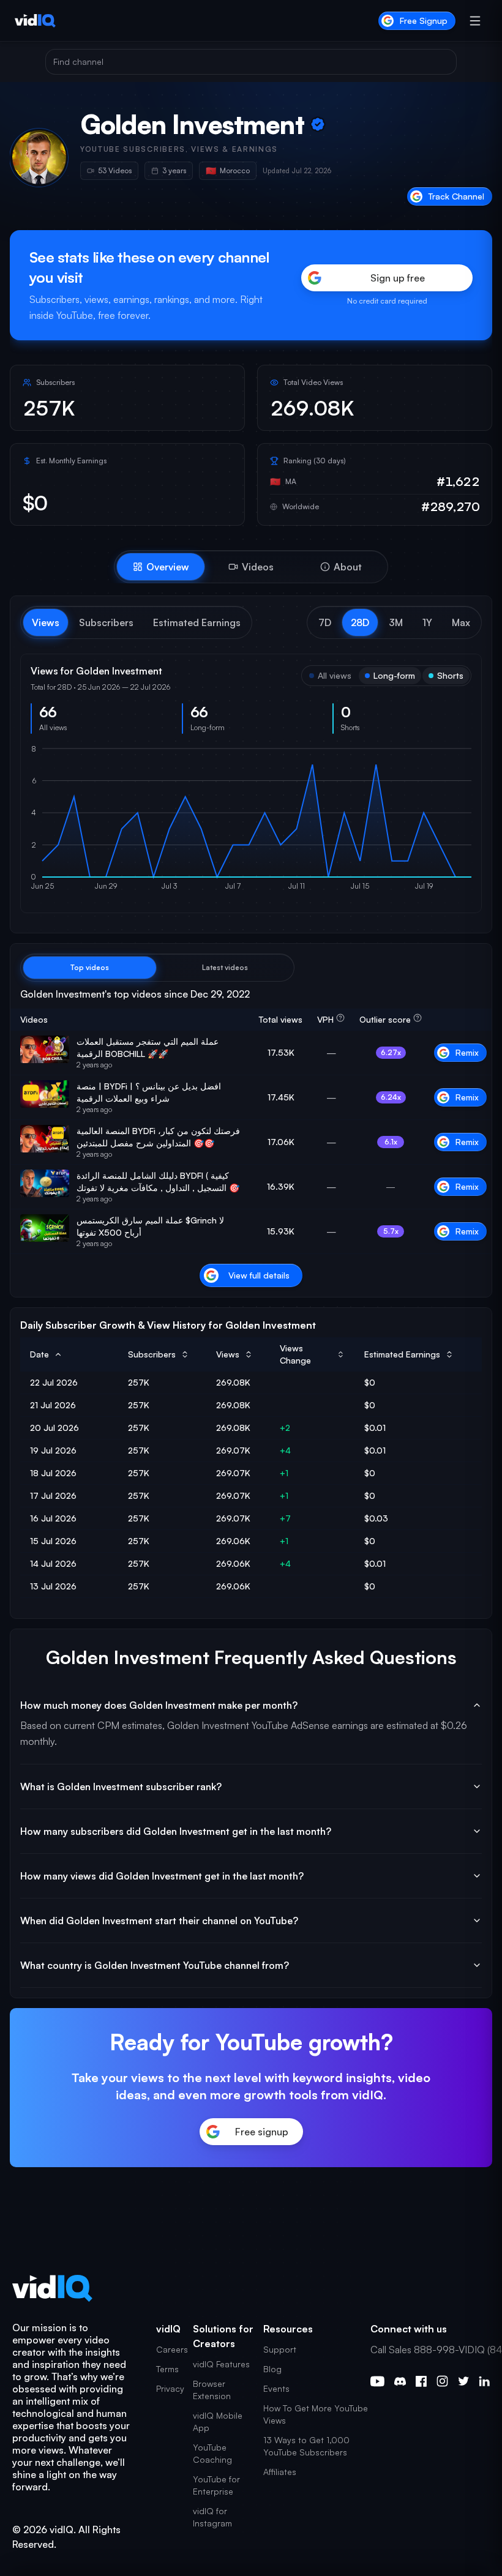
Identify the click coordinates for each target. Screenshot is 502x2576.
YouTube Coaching (212, 2453)
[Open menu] (475, 21)
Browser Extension (212, 2390)
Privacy (170, 2388)
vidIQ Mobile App (218, 2421)
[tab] (161, 567)
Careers (172, 2349)
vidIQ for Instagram (212, 2517)
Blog (272, 2369)
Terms (167, 2369)
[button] (325, 622)
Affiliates (280, 2472)
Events (276, 2388)
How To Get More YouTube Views (316, 2414)
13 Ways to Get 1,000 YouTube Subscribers (306, 2446)
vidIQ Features (221, 2364)
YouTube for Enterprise (216, 2485)
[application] (251, 823)
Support (280, 2349)
